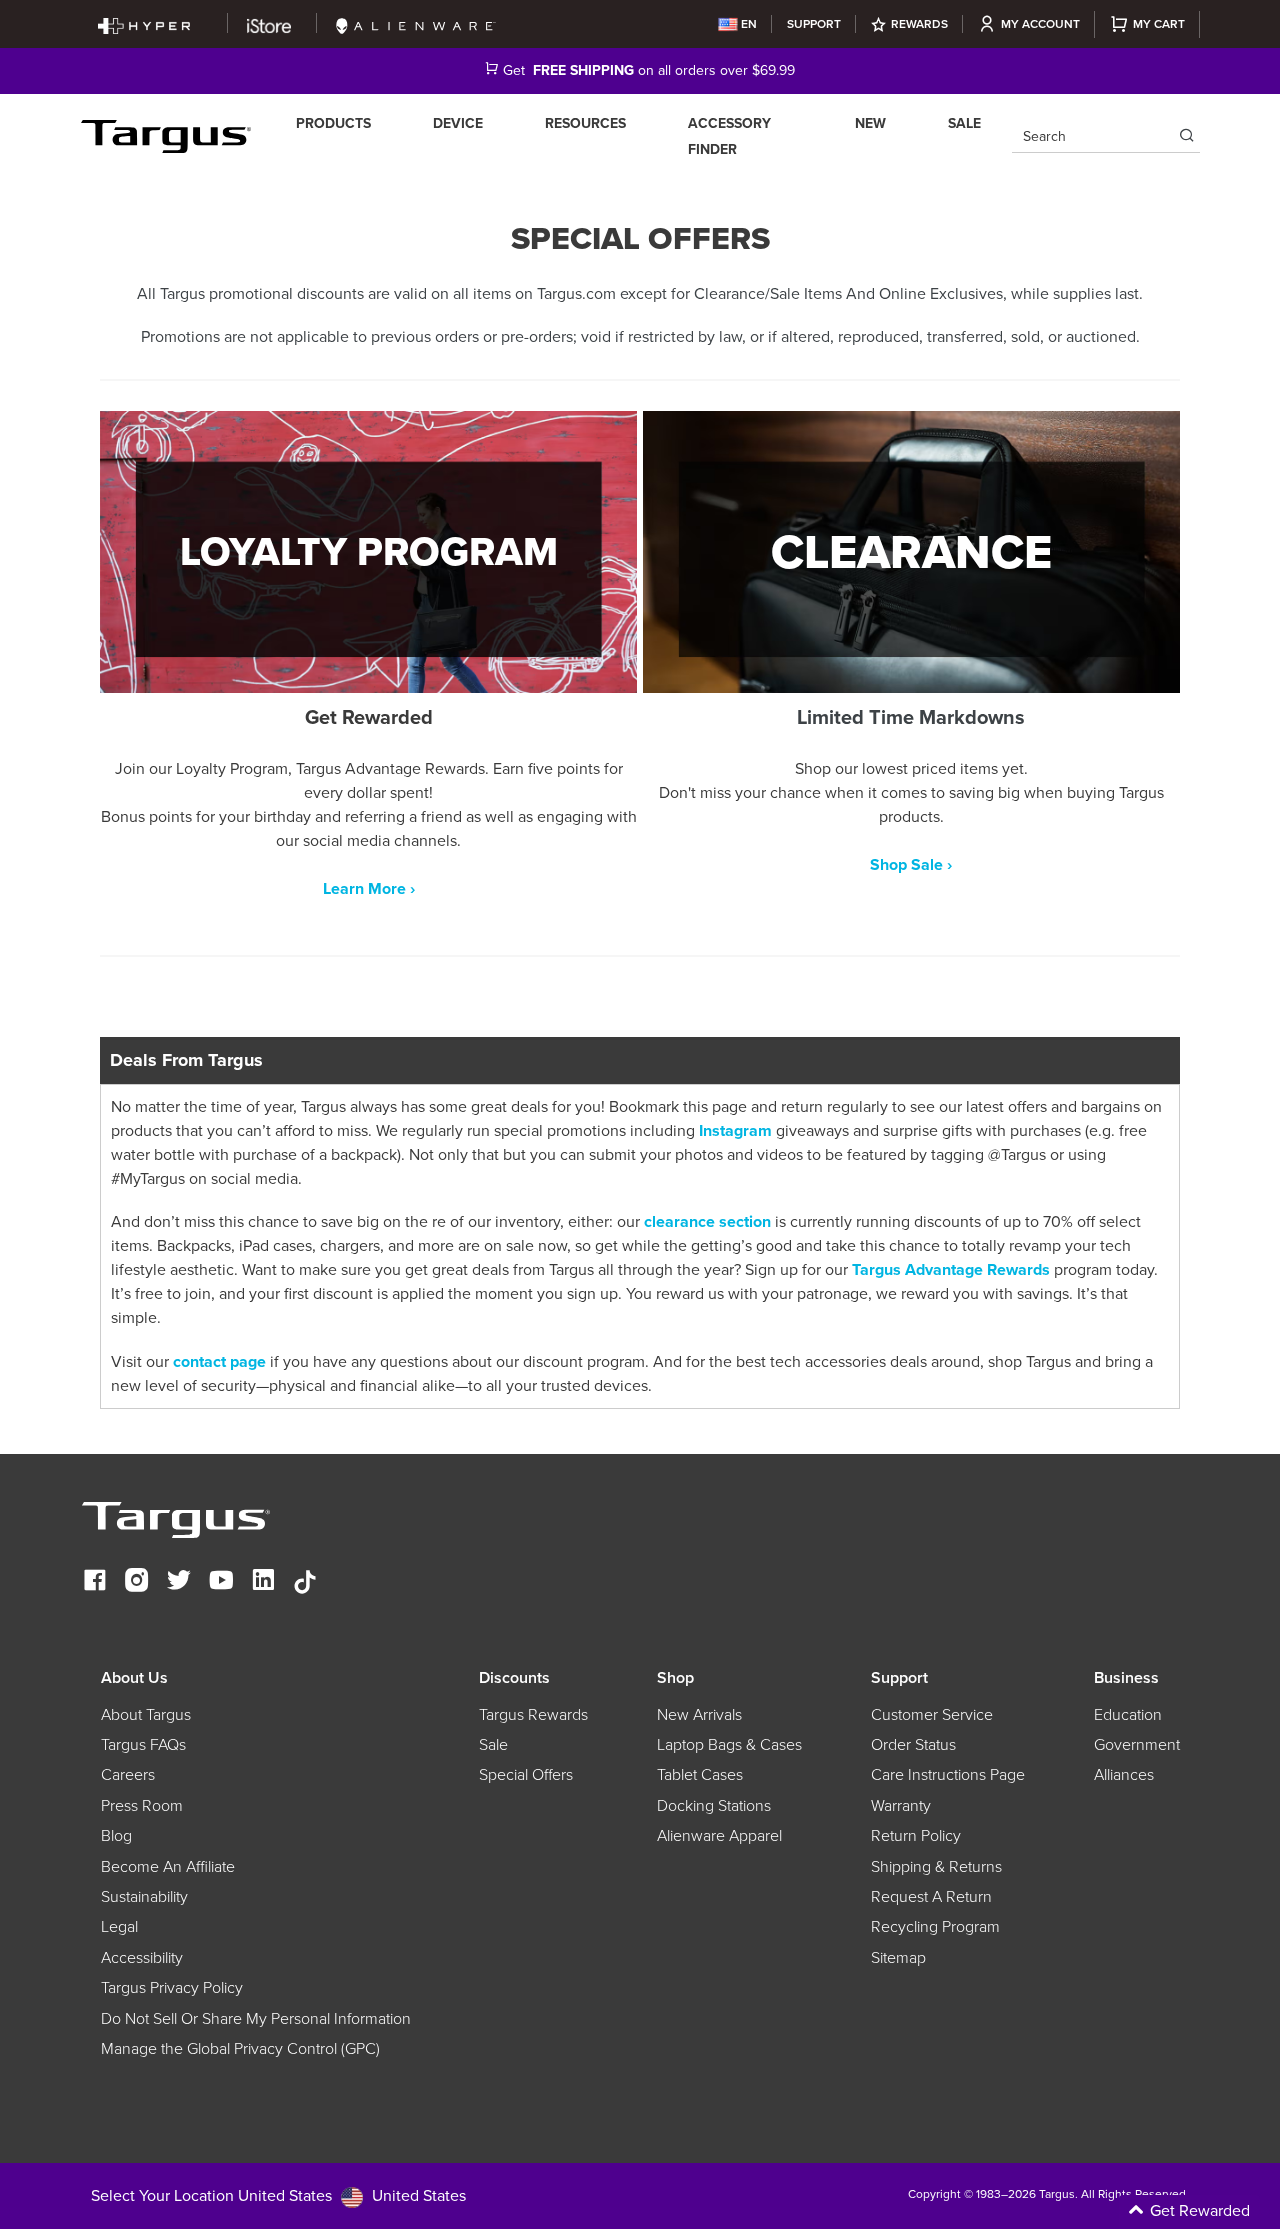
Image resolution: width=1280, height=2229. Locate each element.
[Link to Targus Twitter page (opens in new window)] (179, 1582)
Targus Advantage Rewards (949, 1270)
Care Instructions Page (948, 1775)
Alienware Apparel (719, 1836)
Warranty (901, 1806)
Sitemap (898, 1958)
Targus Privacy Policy (172, 1988)
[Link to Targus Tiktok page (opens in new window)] (305, 1582)
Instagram (735, 1131)
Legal (119, 1927)
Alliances (1124, 1775)
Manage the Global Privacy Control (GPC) (240, 2049)
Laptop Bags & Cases (729, 1745)
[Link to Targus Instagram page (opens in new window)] (137, 1582)
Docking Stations (714, 1806)
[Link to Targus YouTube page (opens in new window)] (221, 1582)
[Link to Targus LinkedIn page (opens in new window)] (263, 1582)
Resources (585, 123)
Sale (964, 123)
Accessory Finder (729, 136)
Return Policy (916, 1836)
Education (1128, 1715)
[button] (1110, 2212)
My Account (1040, 24)
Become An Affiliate (168, 1867)
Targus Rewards (533, 1715)
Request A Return (931, 1897)
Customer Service (932, 1715)
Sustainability (144, 1897)
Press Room (142, 1806)
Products (333, 123)
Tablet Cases (700, 1775)
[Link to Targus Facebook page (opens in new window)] (95, 1582)
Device (458, 123)
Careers (128, 1775)
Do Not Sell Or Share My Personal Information (256, 2019)
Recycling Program (935, 1927)
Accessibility (142, 1958)
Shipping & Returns (936, 1867)
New (870, 123)
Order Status (913, 1745)
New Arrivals (699, 1715)
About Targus (146, 1715)
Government (1137, 1745)
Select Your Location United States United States (278, 2196)
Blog (116, 1836)
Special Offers (526, 1775)
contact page (217, 1362)
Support (814, 24)
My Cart (1159, 24)
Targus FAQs (143, 1745)
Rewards (919, 24)
